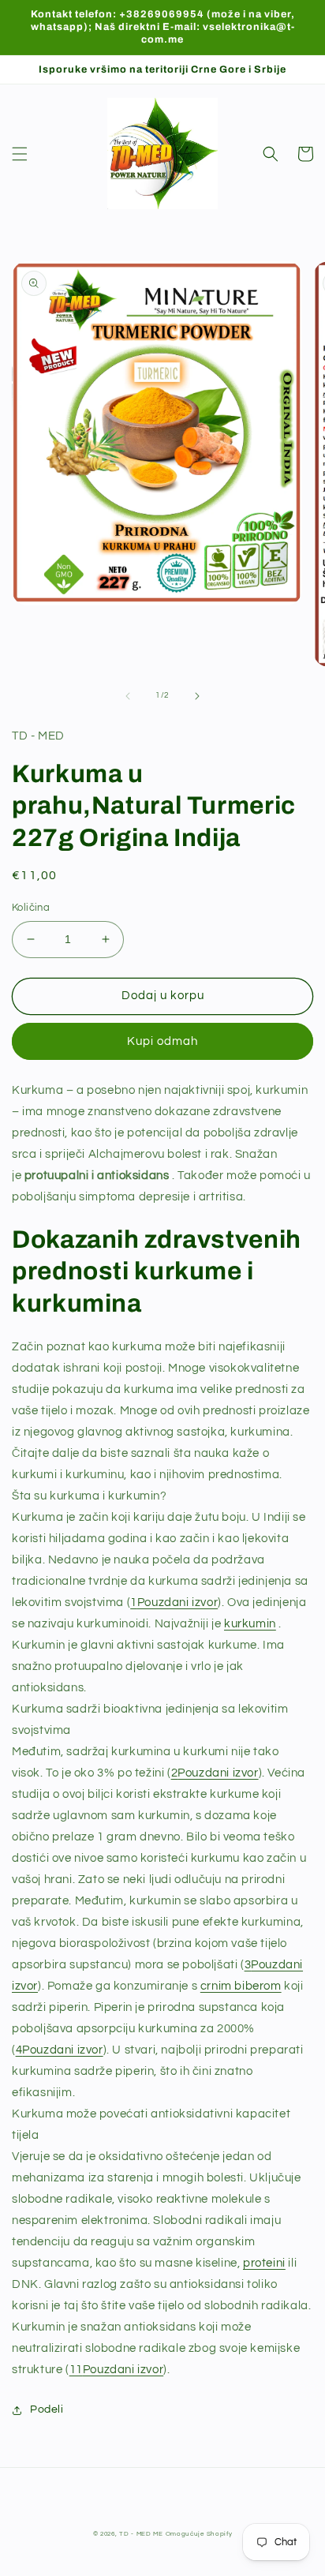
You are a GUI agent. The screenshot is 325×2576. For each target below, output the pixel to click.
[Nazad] (128, 696)
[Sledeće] (197, 696)
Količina (31, 908)
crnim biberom (241, 1986)
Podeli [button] (47, 2409)
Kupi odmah (162, 1041)
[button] (20, 154)
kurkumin (250, 1624)
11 (117, 2370)
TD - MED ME (141, 2534)
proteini (264, 2263)
